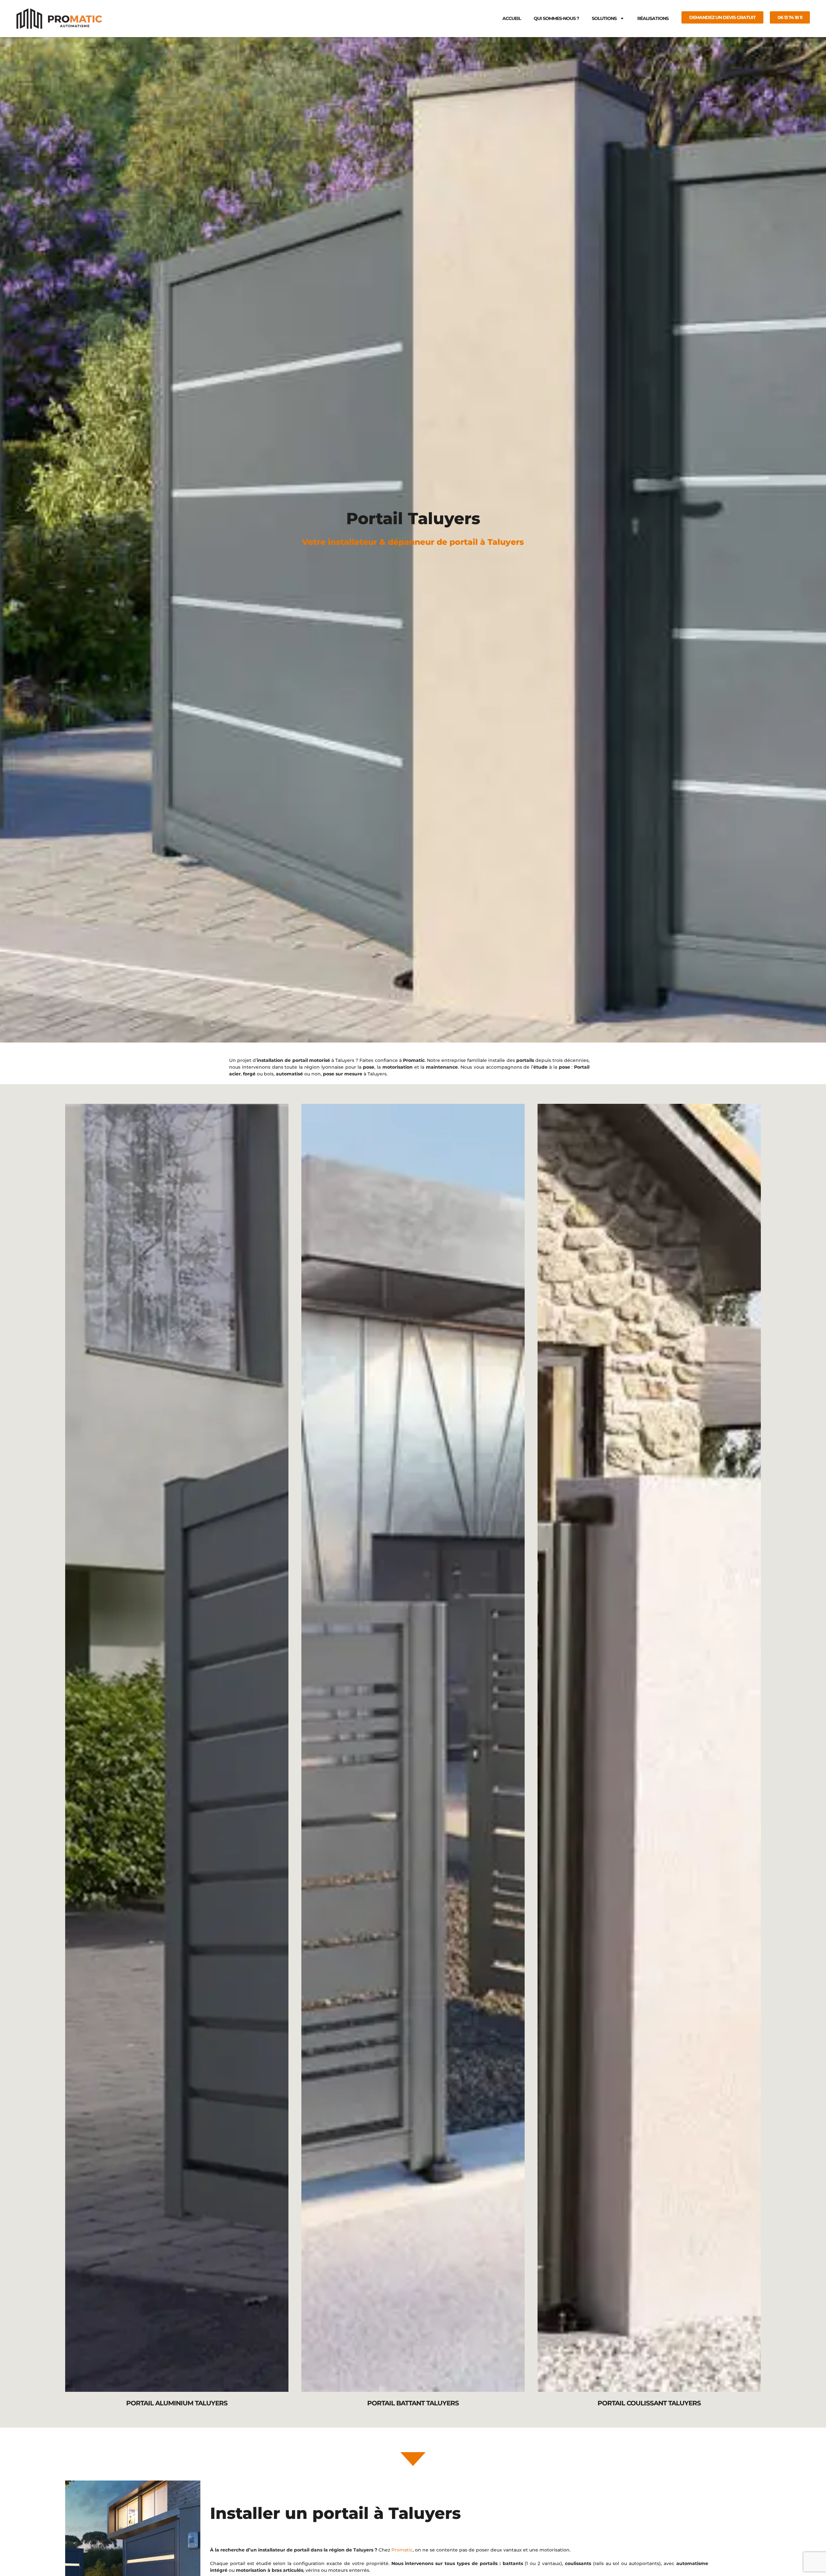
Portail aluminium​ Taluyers (177, 2403)
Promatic (402, 2550)
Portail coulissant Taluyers (649, 2403)
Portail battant (413, 1748)
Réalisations (653, 18)
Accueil (512, 18)
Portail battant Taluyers (413, 2403)
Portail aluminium (177, 1748)
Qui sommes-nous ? (556, 18)
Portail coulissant (649, 1748)
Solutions (604, 18)
